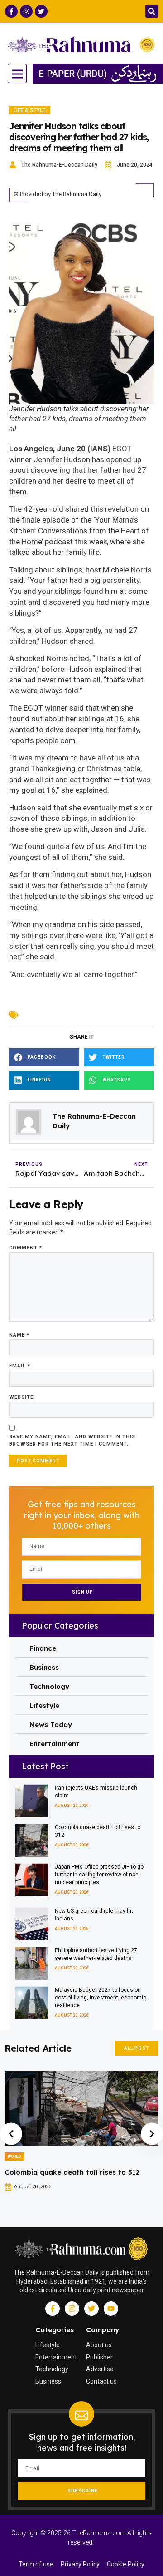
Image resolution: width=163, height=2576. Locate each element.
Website (21, 1397)
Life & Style (30, 110)
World (14, 2157)
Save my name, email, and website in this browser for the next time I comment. (72, 1441)
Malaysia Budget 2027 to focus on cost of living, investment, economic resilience (101, 1998)
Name (19, 1335)
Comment (26, 1248)
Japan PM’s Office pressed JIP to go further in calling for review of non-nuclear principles (99, 1875)
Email (20, 1366)
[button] (152, 11)
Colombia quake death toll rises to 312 (72, 2172)
